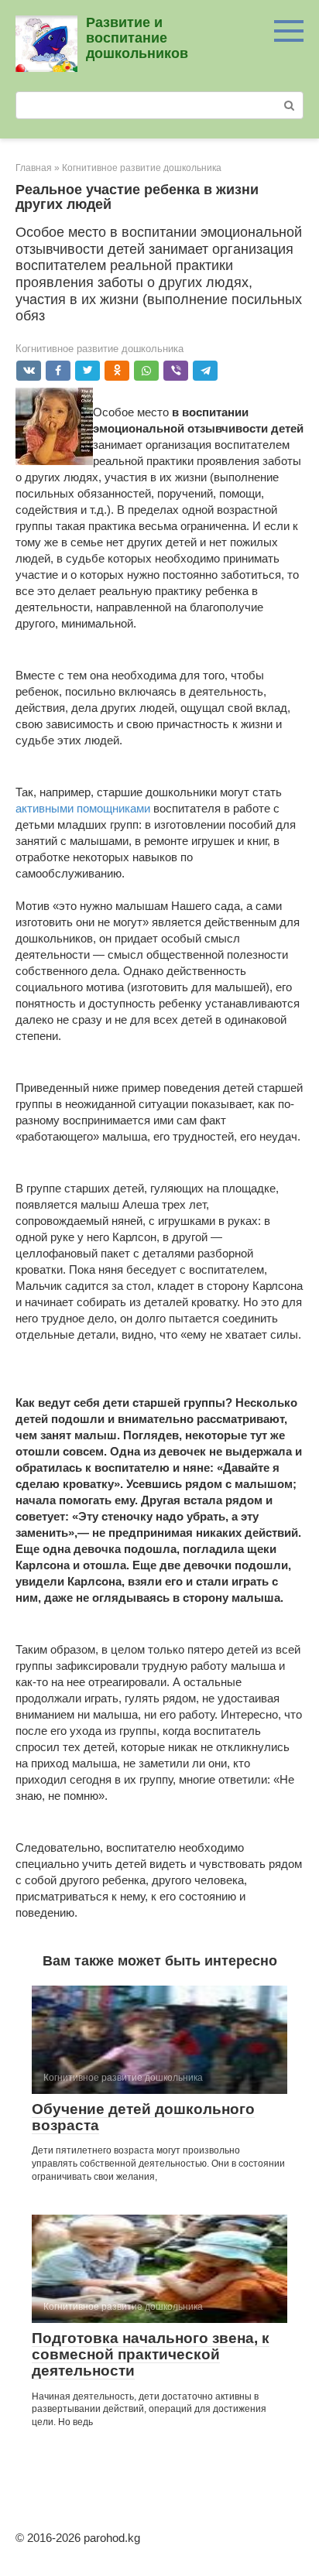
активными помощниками (83, 808)
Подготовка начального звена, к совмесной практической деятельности (151, 2354)
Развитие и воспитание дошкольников (137, 38)
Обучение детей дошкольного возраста (143, 2117)
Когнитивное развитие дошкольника (99, 349)
